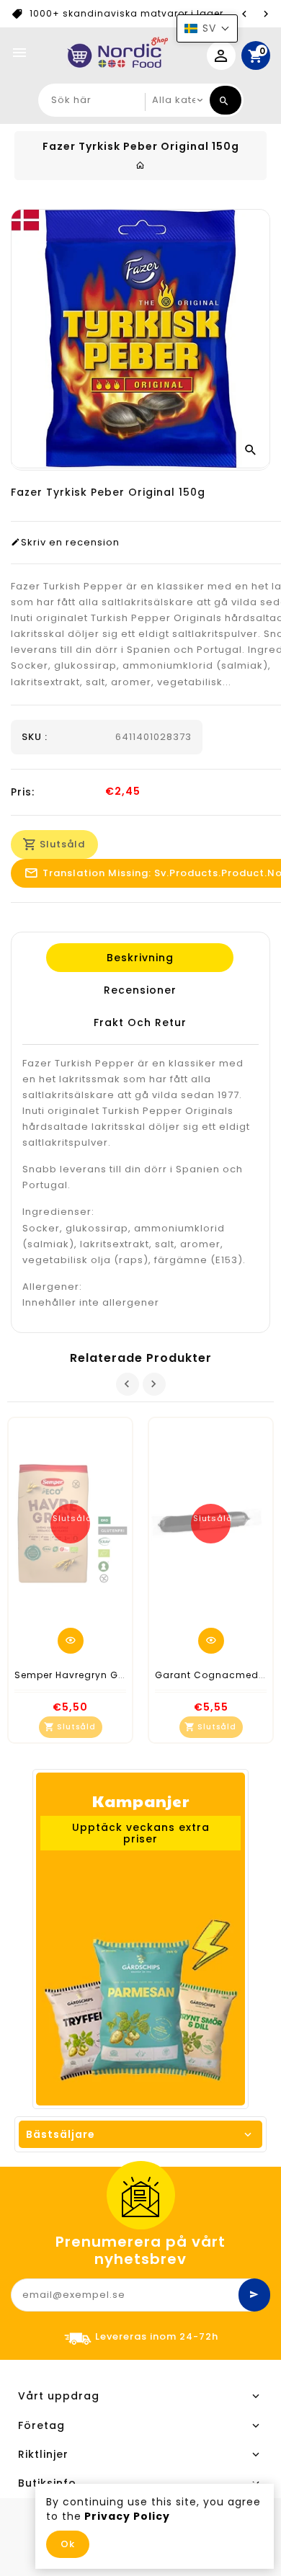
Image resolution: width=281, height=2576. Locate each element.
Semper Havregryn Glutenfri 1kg (93, 1675)
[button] (207, 28)
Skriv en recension (70, 543)
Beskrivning (139, 958)
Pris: (23, 792)
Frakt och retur (139, 1022)
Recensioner (139, 990)
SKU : (35, 737)
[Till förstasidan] (140, 165)
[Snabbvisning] (71, 1641)
